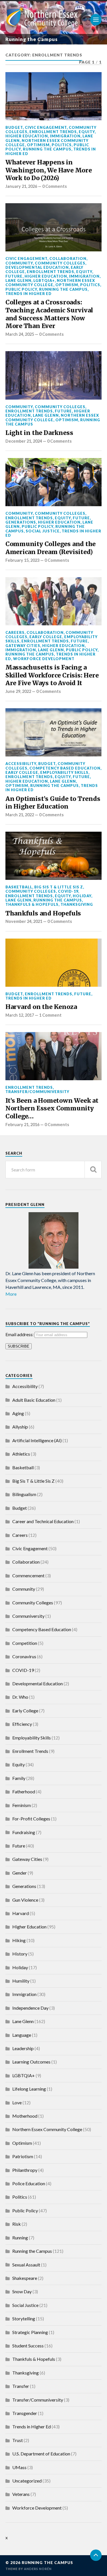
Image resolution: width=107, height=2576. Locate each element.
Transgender (25, 2413)
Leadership (23, 2048)
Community (19, 263)
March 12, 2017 (20, 1015)
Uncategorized (27, 2481)
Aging (18, 1413)
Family (19, 1778)
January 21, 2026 (21, 186)
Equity (87, 132)
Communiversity (28, 1616)
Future (14, 276)
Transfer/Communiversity (37, 1092)
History (20, 1954)
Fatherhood (24, 1791)
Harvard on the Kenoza (41, 1007)
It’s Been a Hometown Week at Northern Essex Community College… (52, 1108)
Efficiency (22, 1724)
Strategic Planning (30, 2332)
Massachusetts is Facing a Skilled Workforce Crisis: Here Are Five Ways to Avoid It (52, 675)
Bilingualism (24, 1494)
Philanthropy (25, 2170)
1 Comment (50, 1015)
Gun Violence (25, 1900)
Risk (17, 2224)
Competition (25, 1643)
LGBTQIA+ (44, 280)
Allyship (20, 1427)
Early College (46, 637)
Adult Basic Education (34, 1400)
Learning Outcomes (31, 2062)
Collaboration (68, 259)
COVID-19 (68, 891)
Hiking (19, 1940)
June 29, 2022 (18, 691)
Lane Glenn (18, 280)
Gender (20, 1873)
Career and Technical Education (43, 1521)
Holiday (82, 896)
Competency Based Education (65, 768)
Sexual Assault (26, 2265)
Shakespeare (25, 2278)
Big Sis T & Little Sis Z (59, 887)
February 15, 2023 (22, 560)
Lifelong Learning (29, 2089)
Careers (15, 632)
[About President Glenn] (54, 1240)
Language (22, 2035)
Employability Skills (64, 772)
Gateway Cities (23, 646)
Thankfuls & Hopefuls (32, 904)
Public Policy (21, 289)
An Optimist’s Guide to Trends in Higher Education (53, 803)
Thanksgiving (77, 904)
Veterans (21, 2494)
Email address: (20, 1334)
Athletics (21, 1454)
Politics (62, 145)
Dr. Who (20, 1697)
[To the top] (96, 2555)
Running (20, 2238)
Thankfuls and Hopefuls (43, 913)
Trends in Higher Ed (29, 294)
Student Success (28, 2346)
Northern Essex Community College (50, 283)
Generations (21, 522)
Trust (18, 2440)
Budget (14, 127)
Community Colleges (60, 263)
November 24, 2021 (24, 921)
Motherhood (25, 2116)
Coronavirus (24, 1656)
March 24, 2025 (20, 334)
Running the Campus (47, 149)
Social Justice (43, 531)
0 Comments (54, 186)
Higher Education (27, 136)
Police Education (29, 2183)
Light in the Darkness (39, 433)
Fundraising (24, 1832)
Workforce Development (44, 659)
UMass (19, 2467)
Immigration (65, 136)
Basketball (19, 887)
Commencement (28, 1575)
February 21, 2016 (22, 1125)
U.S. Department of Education (41, 2454)
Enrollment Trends (53, 132)
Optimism (38, 145)
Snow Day (22, 2291)
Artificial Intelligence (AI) (37, 1440)
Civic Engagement (46, 127)
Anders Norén (38, 2569)
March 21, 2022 (20, 815)
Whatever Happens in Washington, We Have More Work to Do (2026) (49, 170)
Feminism (22, 1805)
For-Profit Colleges (31, 1819)
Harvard (21, 1913)
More (11, 1294)
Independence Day (30, 2008)
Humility (21, 1981)
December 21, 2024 (24, 441)
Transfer (21, 2386)
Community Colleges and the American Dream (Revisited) (51, 548)
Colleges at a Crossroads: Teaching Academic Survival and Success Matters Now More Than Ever (49, 314)
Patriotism (23, 2156)
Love (17, 2102)
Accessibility (21, 764)
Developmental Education (37, 267)
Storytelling (24, 2318)
